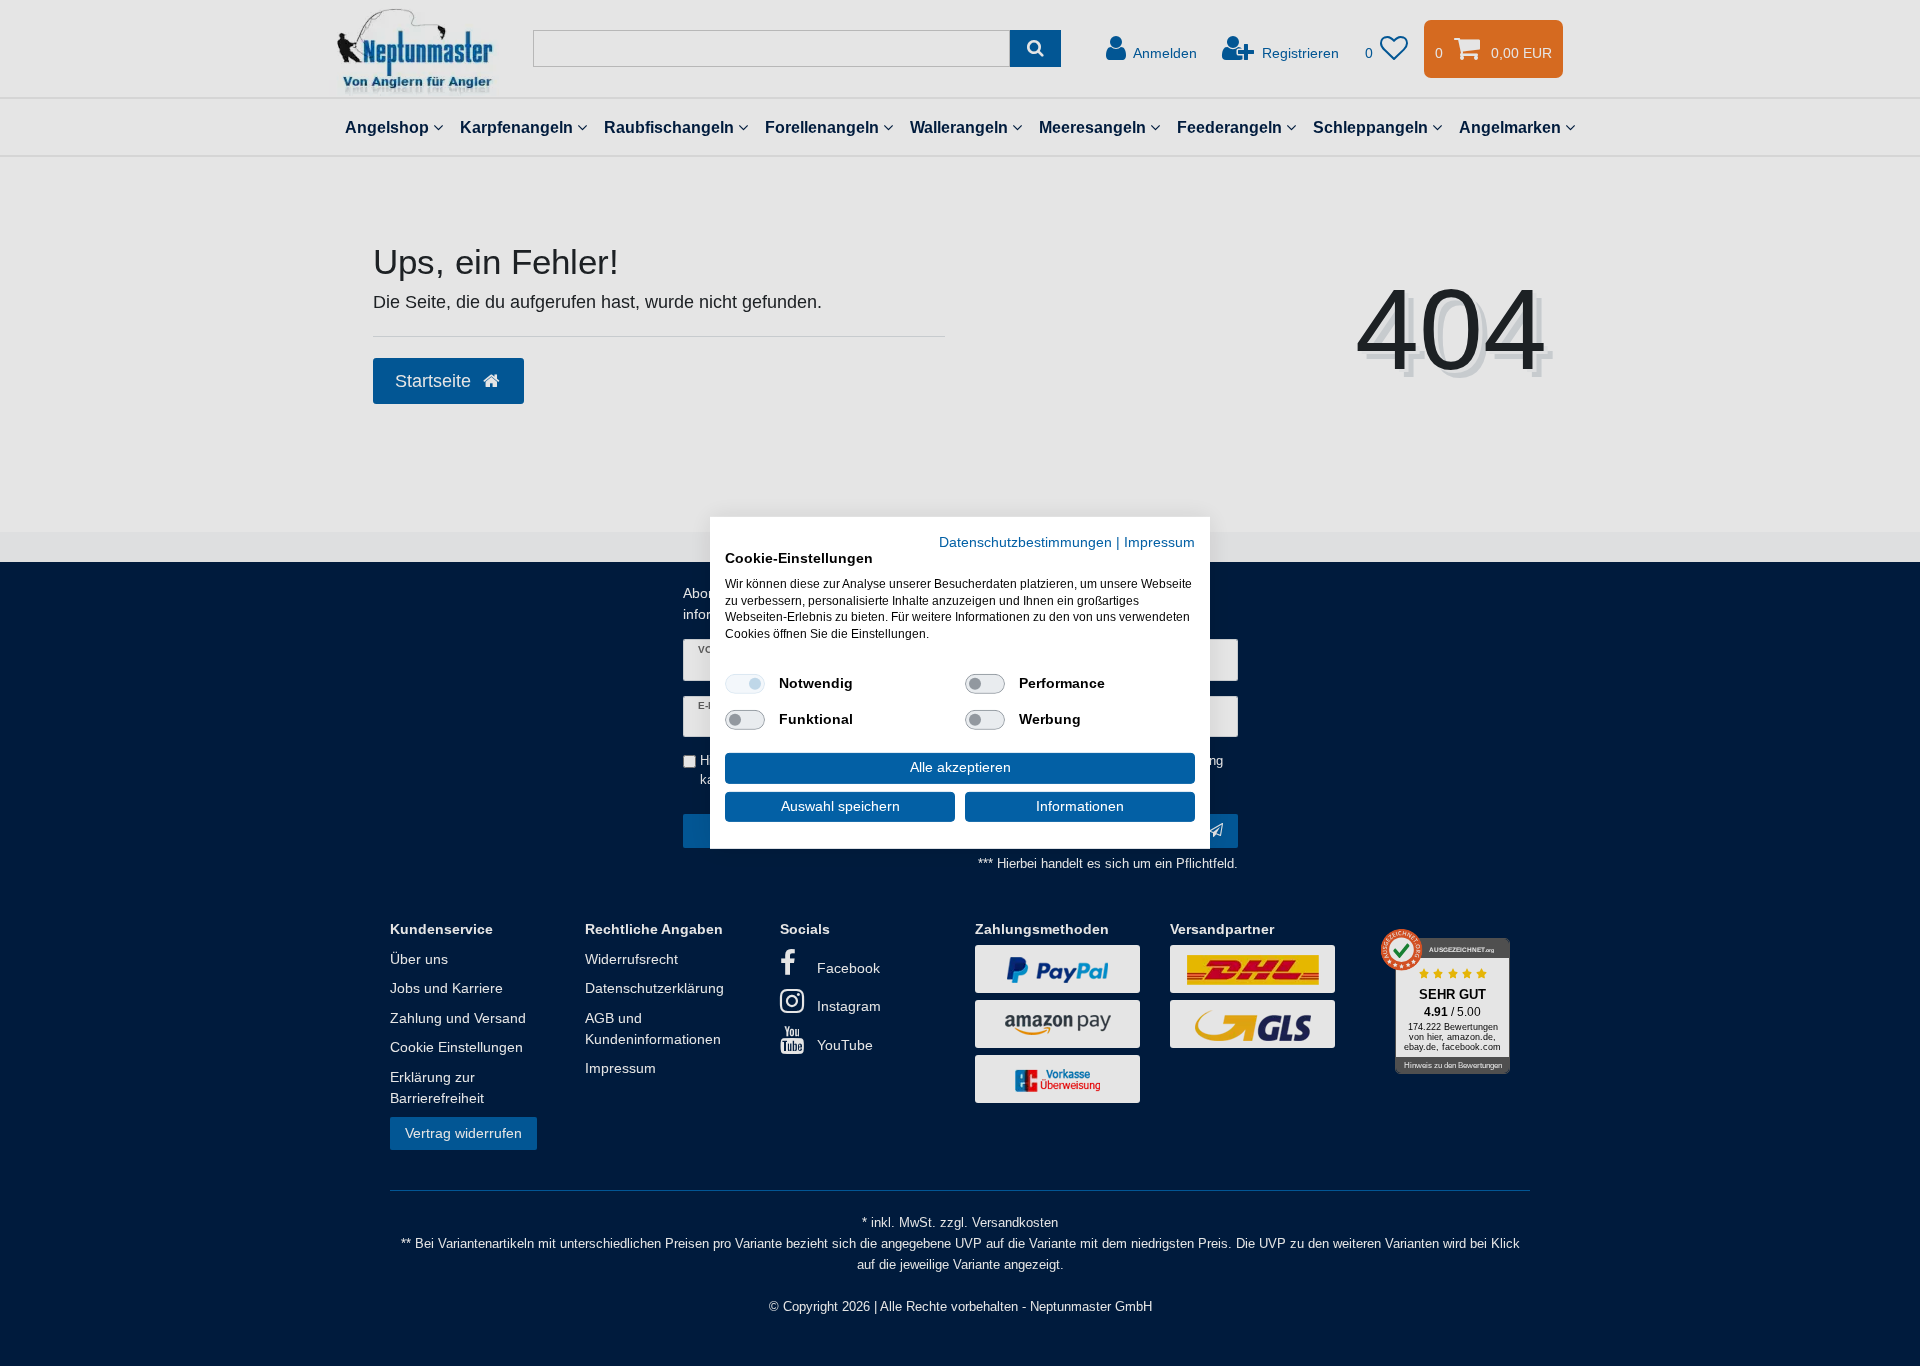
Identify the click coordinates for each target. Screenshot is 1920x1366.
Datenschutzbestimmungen (1025, 542)
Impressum (1159, 542)
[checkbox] (745, 684)
